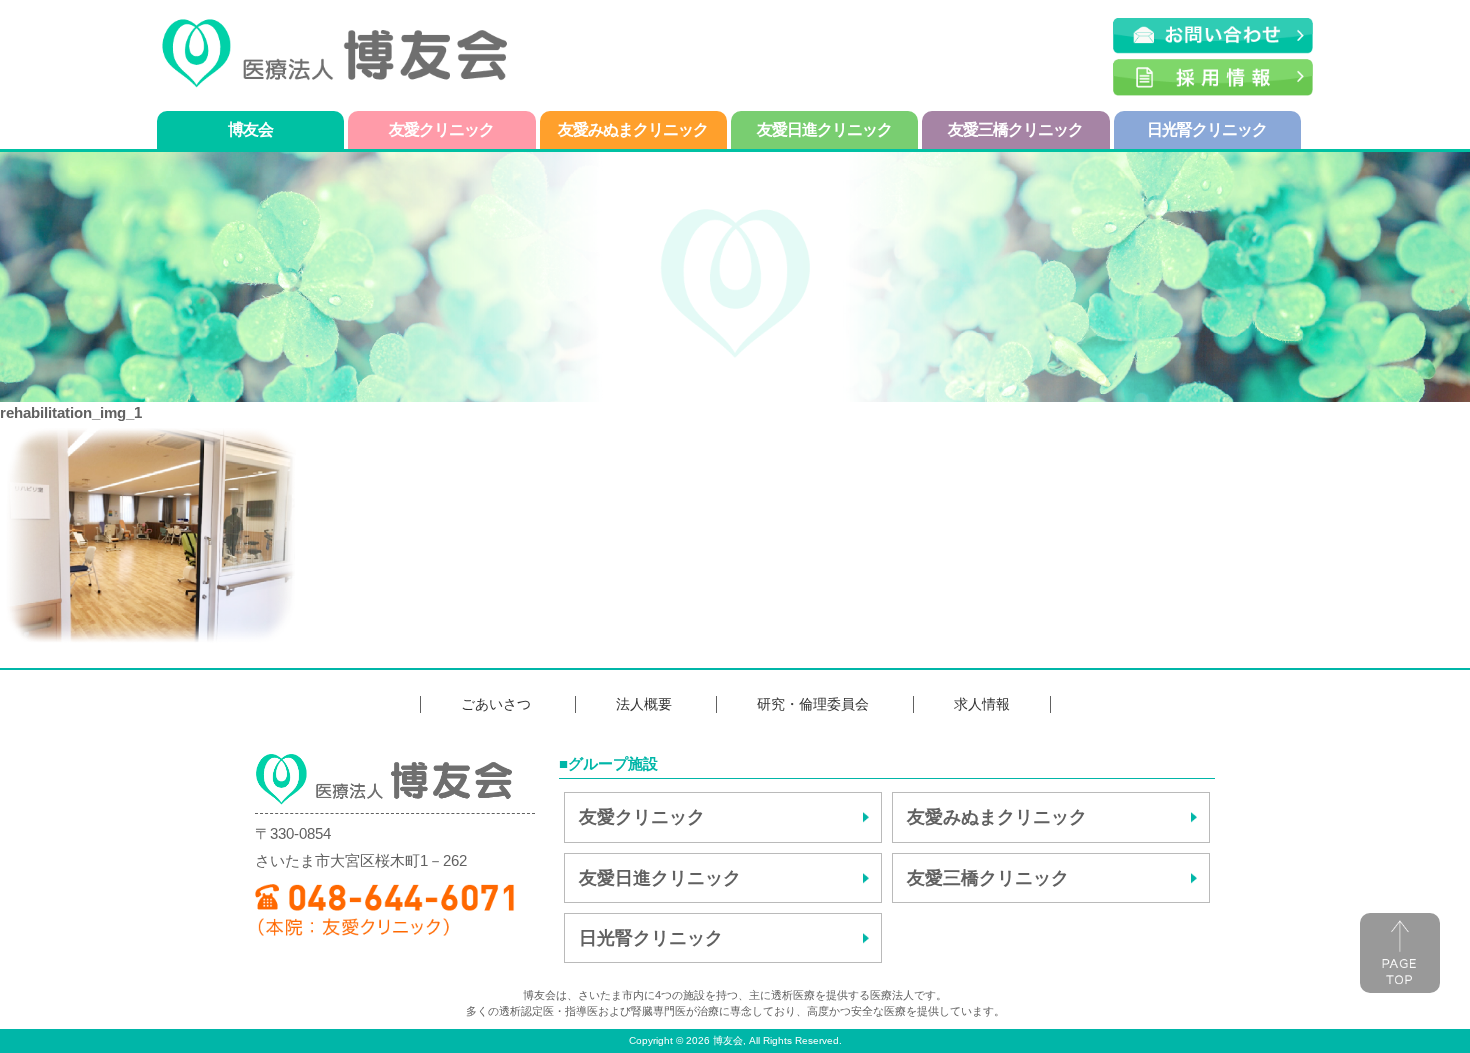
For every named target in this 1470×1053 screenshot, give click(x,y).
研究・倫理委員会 (813, 704)
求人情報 (982, 704)
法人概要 (644, 704)
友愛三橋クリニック (1015, 129)
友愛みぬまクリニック (633, 129)
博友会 (250, 129)
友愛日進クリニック (824, 129)
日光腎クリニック (1207, 129)
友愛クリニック (441, 129)
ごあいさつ (496, 704)
